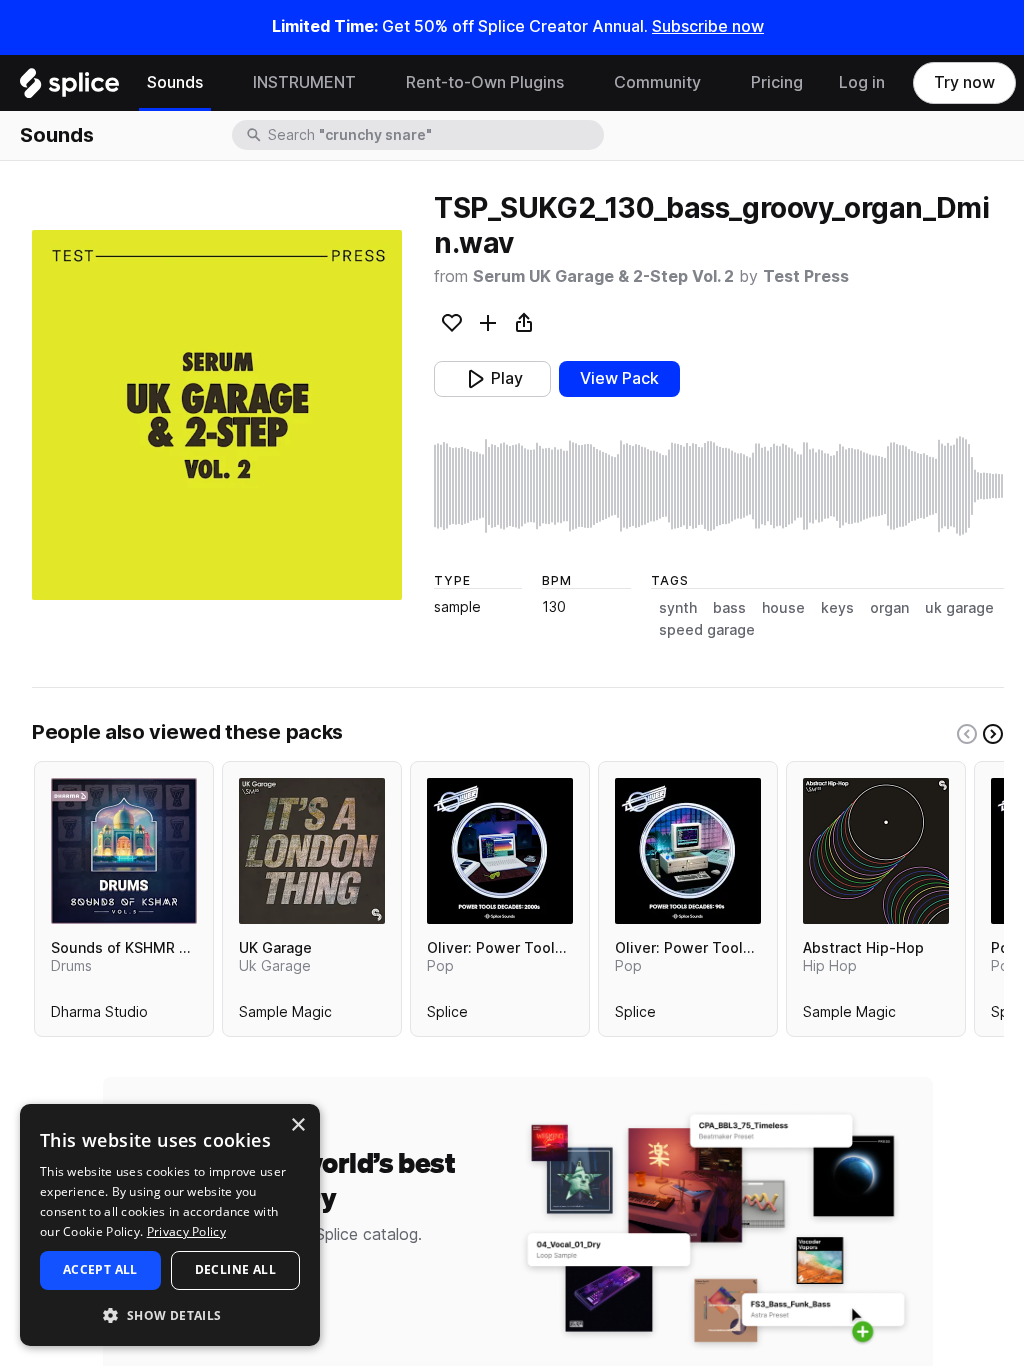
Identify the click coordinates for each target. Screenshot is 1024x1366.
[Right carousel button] (993, 734)
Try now (964, 82)
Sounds (175, 82)
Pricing (777, 82)
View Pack (619, 378)
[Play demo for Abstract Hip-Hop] (876, 851)
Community (657, 82)
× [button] (297, 1125)
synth (678, 608)
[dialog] (170, 1225)
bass (729, 608)
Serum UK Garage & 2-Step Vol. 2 (603, 276)
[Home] (69, 88)
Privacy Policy (186, 1231)
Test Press (806, 276)
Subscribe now (708, 26)
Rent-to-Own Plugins (485, 82)
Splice (447, 1016)
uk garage (959, 608)
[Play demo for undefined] (217, 415)
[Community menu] (716, 83)
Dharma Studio (99, 1016)
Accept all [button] (100, 1269)
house (783, 608)
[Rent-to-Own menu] (579, 83)
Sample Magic (285, 1016)
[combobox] (434, 135)
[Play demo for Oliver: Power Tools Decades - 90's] (688, 851)
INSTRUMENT (304, 82)
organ (889, 608)
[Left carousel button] (967, 734)
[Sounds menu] (218, 83)
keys (837, 608)
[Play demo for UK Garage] (312, 851)
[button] (170, 1314)
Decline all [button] (235, 1269)
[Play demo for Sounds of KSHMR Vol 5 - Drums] (124, 851)
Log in (862, 82)
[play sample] (719, 486)
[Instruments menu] (371, 83)
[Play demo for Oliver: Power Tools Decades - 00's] (500, 851)
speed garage (707, 630)
